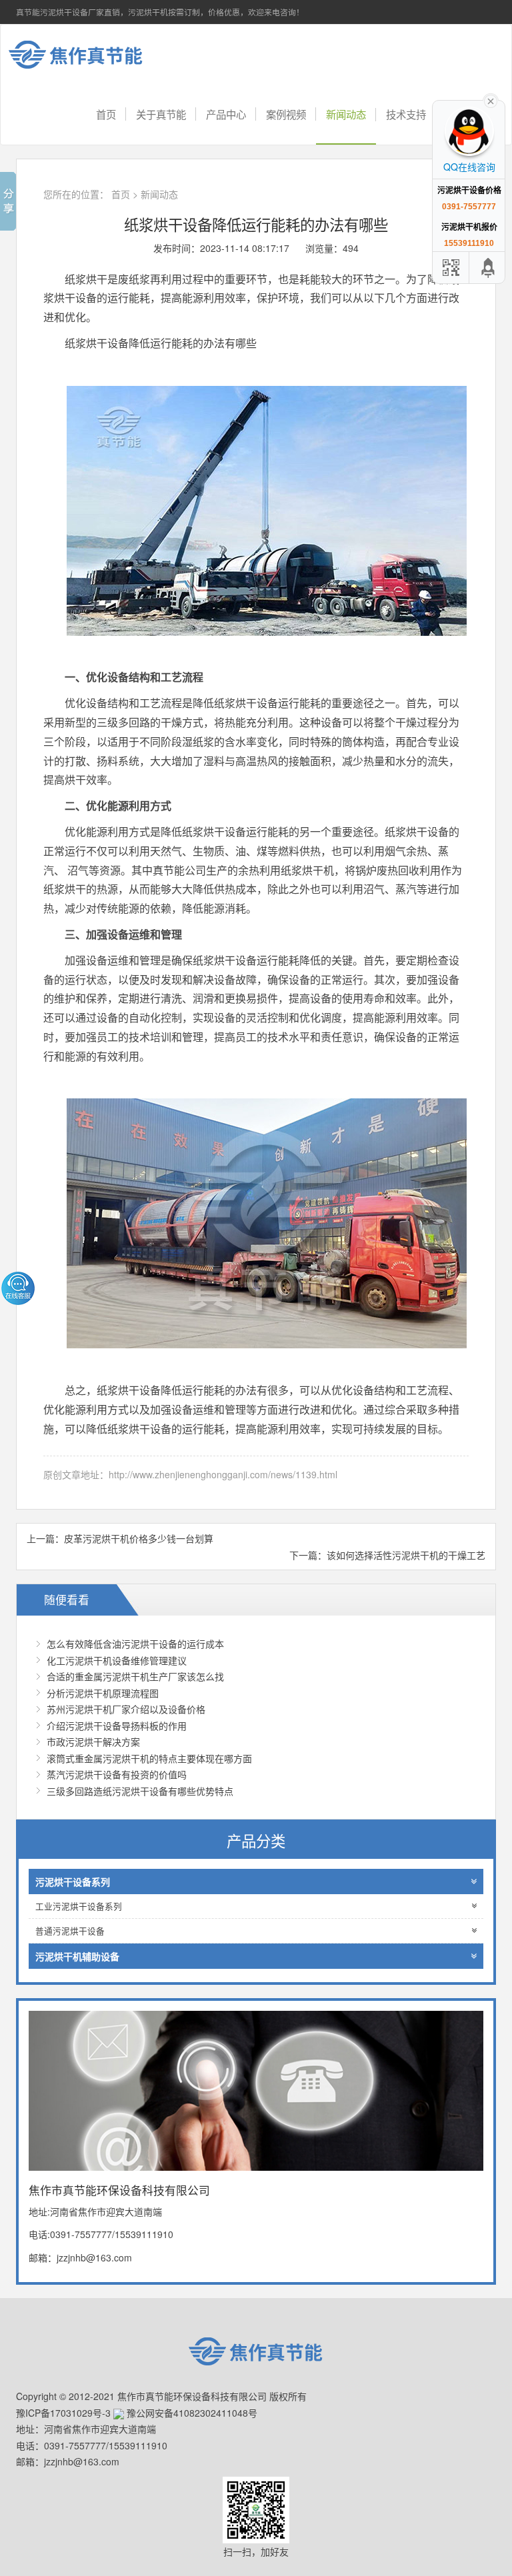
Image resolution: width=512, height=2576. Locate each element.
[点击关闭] (491, 100)
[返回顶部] (489, 268)
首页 (106, 114)
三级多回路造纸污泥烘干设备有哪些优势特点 (140, 1791)
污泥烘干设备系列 (73, 1882)
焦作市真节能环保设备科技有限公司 (86, 55)
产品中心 (226, 114)
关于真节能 (161, 114)
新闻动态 (346, 114)
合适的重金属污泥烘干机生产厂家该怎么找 (135, 1676)
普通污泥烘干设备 (70, 1931)
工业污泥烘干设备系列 (79, 1906)
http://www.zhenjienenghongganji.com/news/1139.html (223, 1474)
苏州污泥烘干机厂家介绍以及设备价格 (126, 1709)
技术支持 (406, 114)
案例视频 (286, 114)
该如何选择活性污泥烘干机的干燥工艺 (406, 1555)
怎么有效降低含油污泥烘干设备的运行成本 (135, 1644)
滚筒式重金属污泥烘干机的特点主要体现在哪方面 (149, 1758)
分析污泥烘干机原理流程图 (103, 1693)
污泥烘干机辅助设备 (77, 1956)
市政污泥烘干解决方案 (93, 1742)
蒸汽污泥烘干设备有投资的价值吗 (117, 1774)
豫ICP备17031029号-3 (63, 2413)
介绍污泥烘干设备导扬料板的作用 (117, 1726)
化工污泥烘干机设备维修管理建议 (117, 1660)
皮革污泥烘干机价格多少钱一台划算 (139, 1538)
